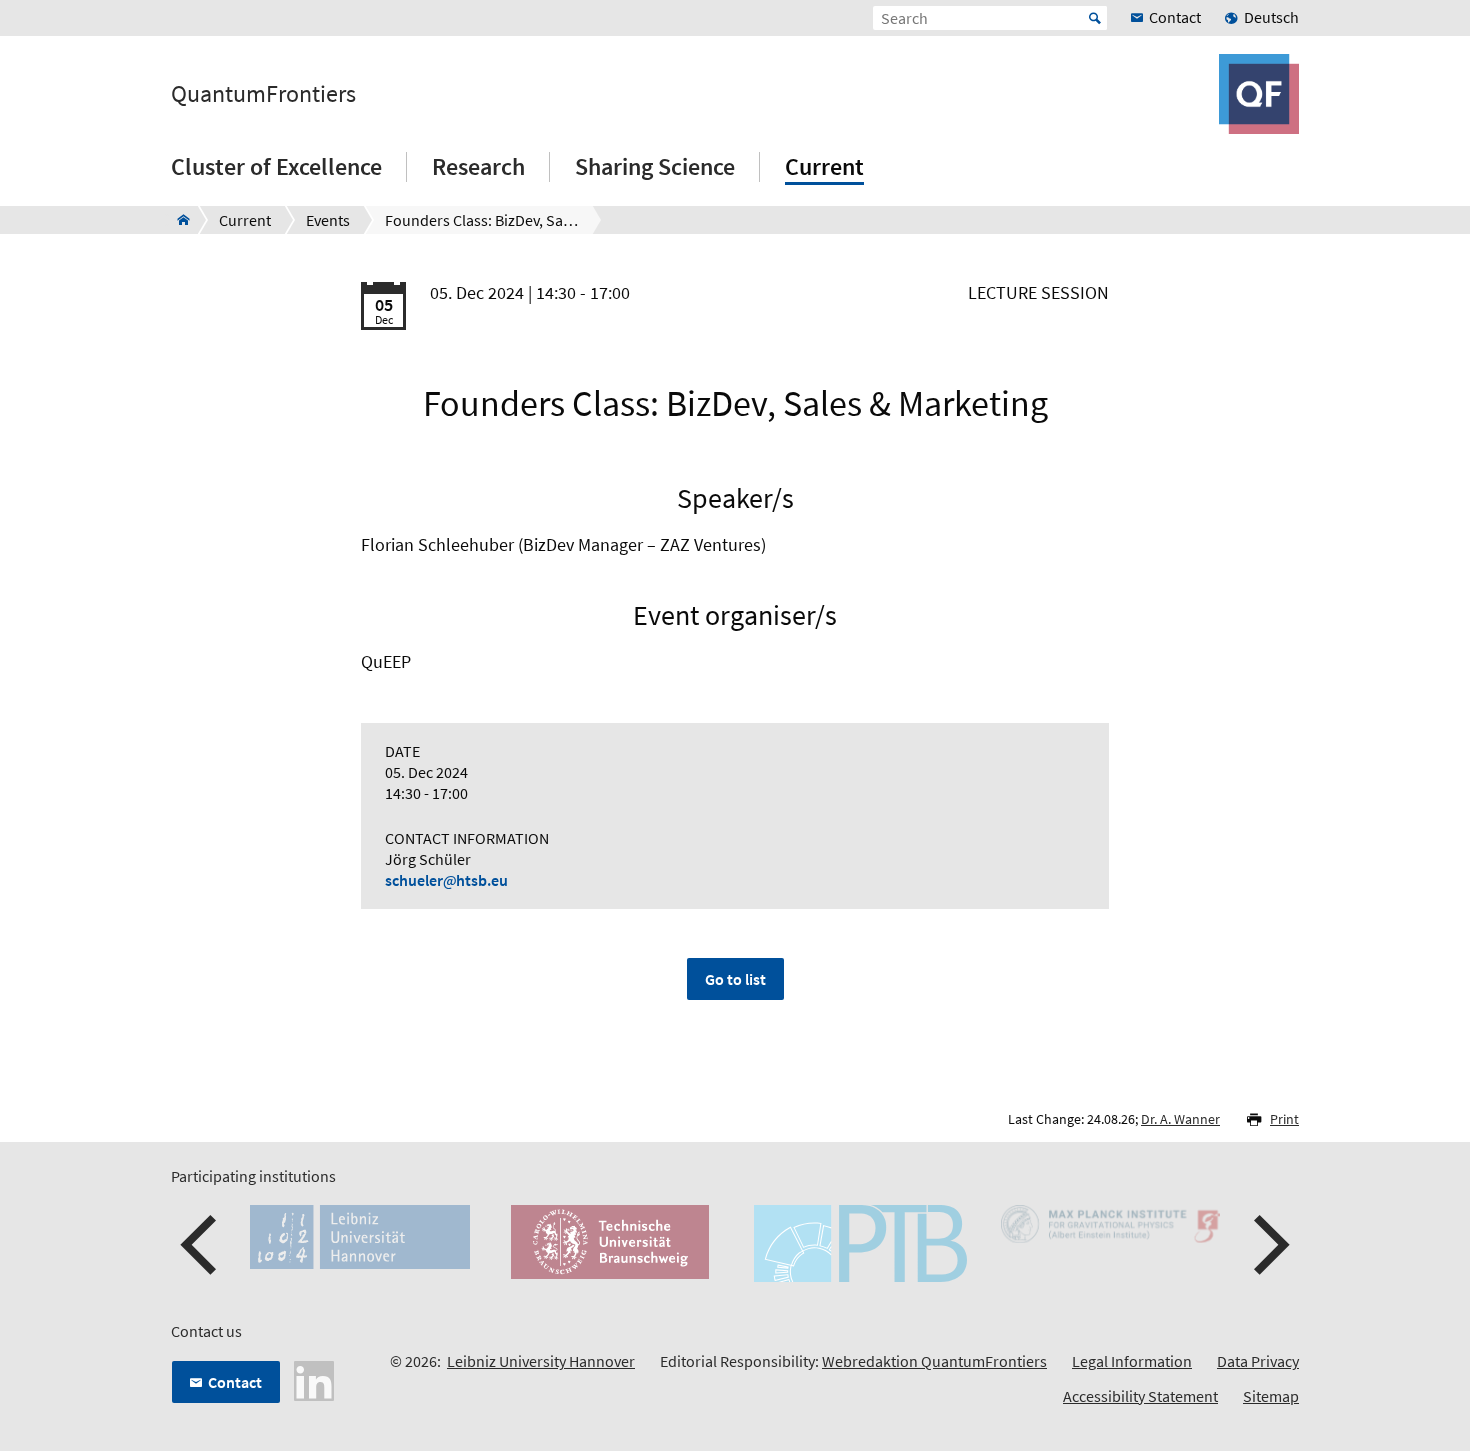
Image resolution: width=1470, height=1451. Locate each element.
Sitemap (1271, 1396)
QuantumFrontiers (263, 94)
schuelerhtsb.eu (446, 880)
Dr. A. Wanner (1180, 1119)
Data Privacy (1258, 1361)
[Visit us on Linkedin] (314, 1379)
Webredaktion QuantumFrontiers (934, 1361)
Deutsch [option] (1271, 17)
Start (1095, 18)
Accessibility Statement (1140, 1396)
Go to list (735, 979)
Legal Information (1132, 1361)
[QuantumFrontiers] (177, 220)
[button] (201, 1245)
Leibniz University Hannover (541, 1361)
